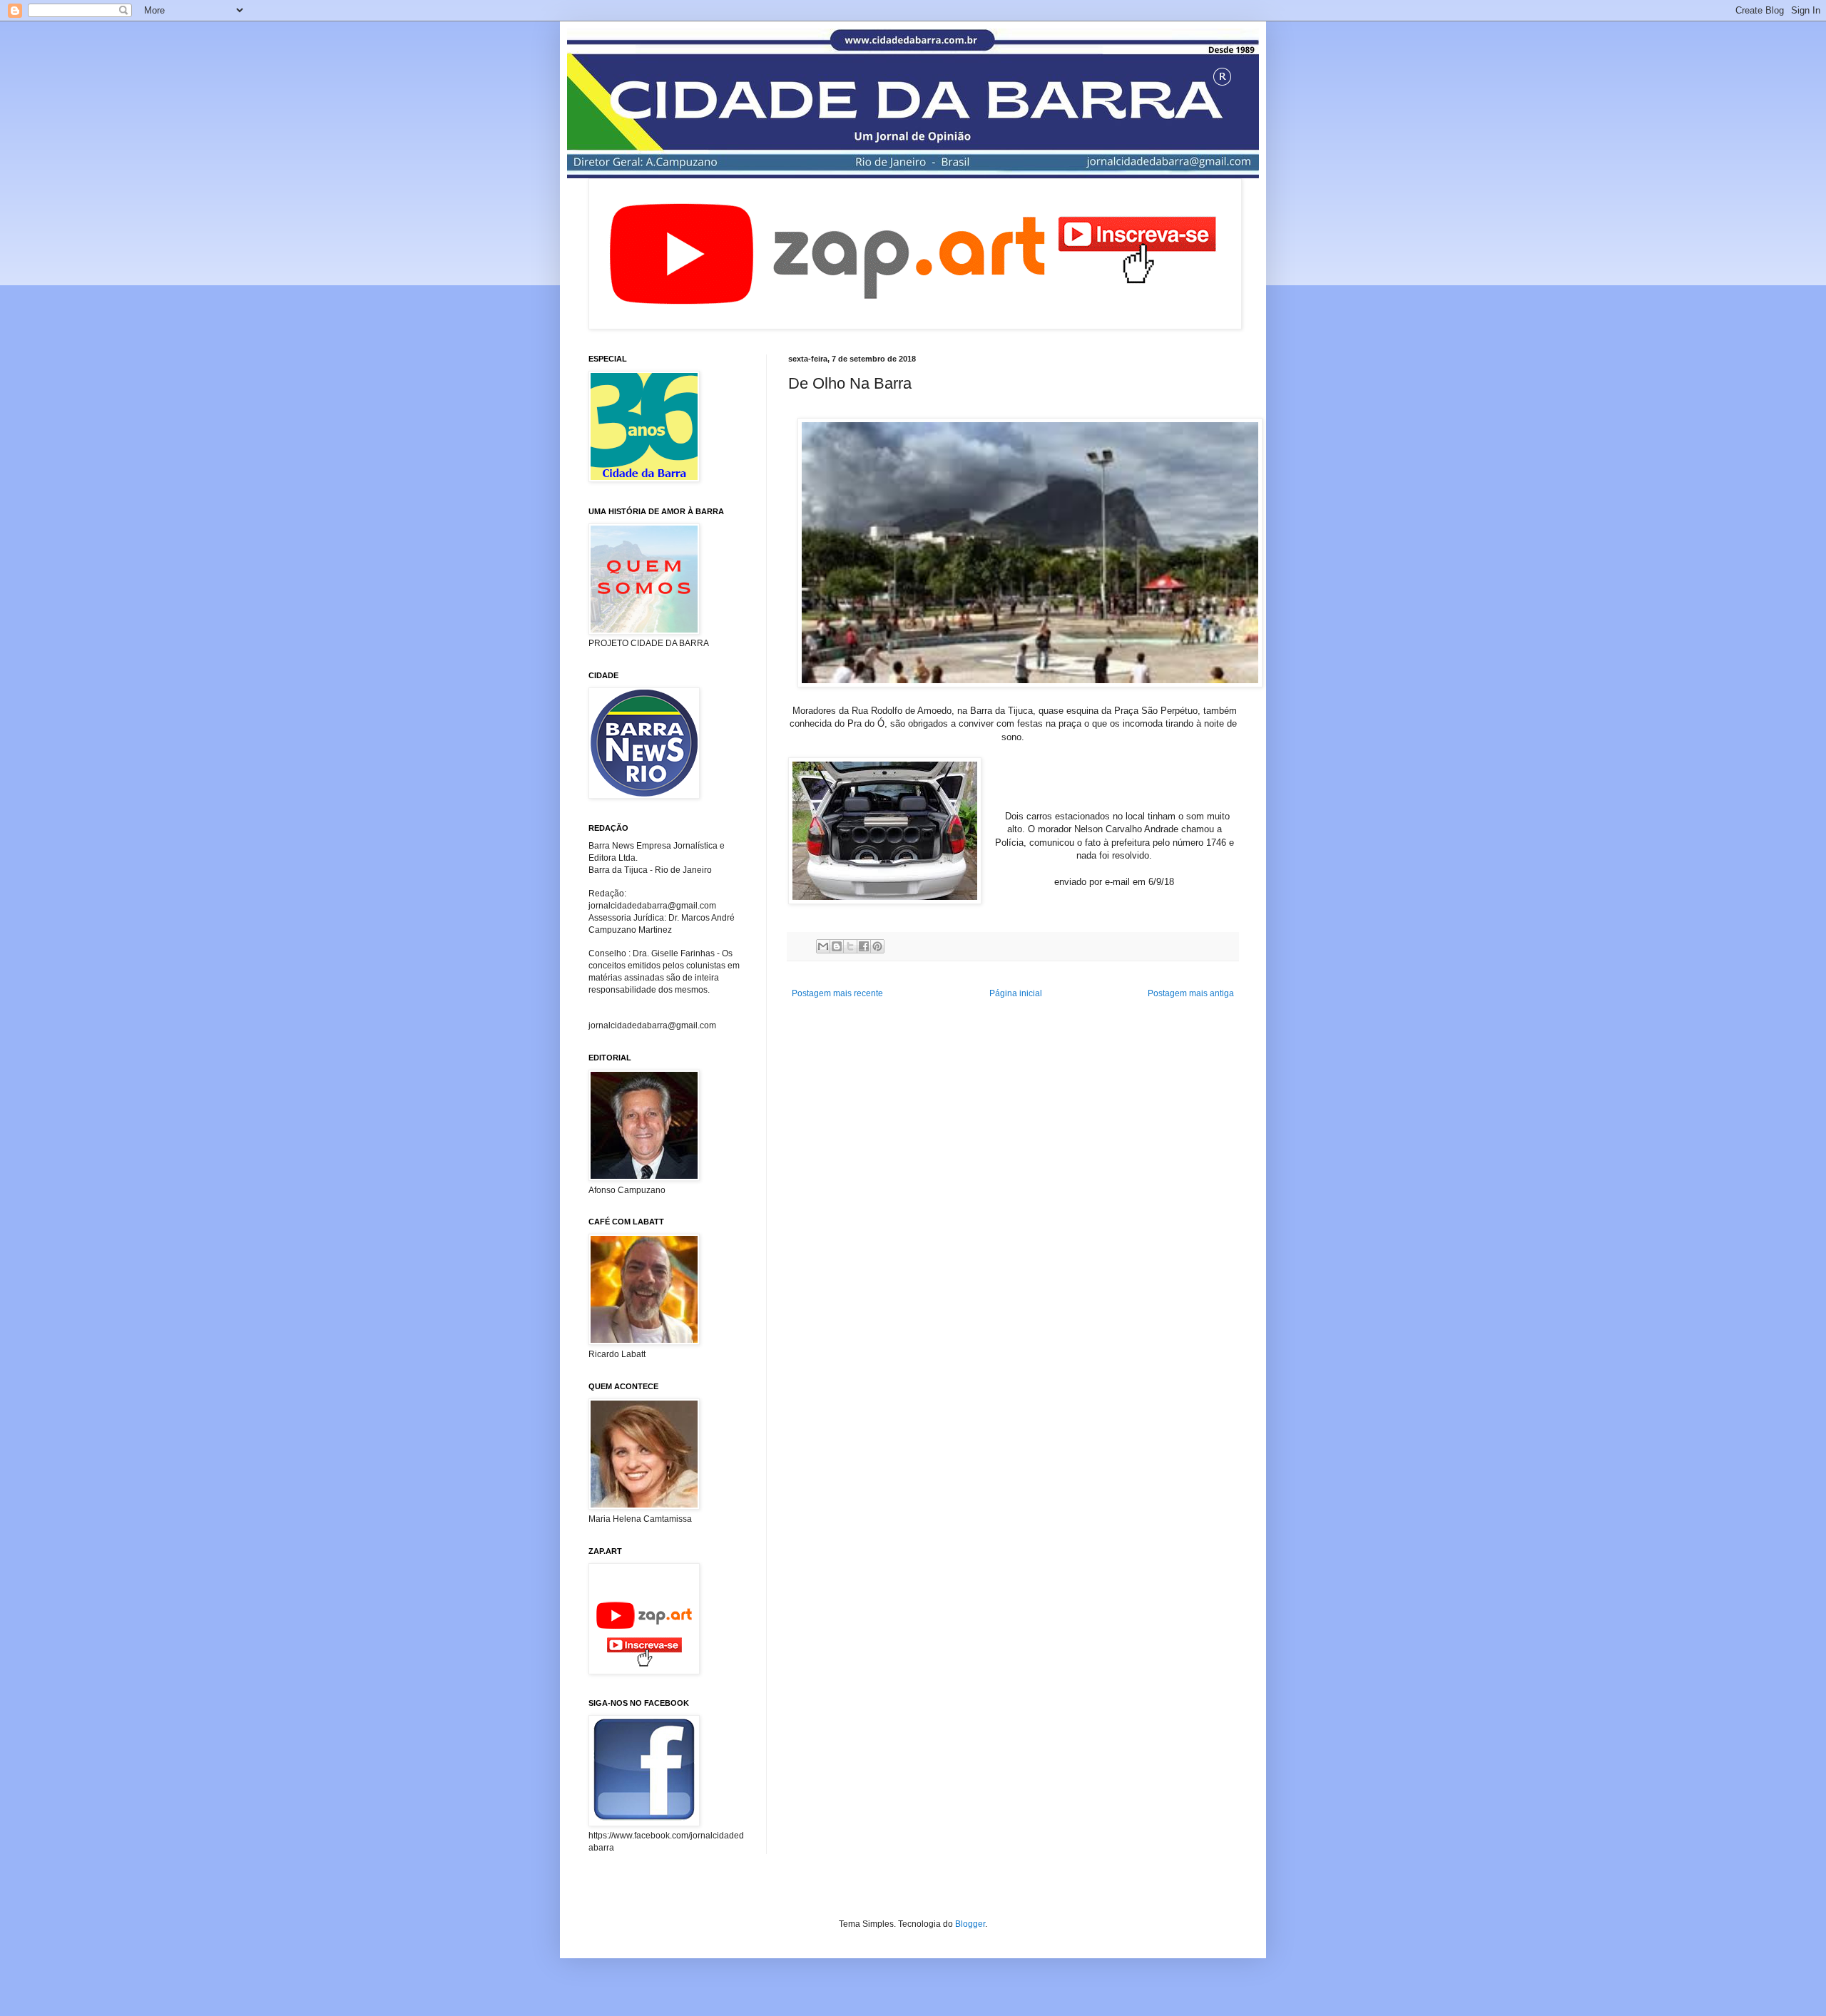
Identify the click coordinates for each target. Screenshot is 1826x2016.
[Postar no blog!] (837, 946)
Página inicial (1016, 993)
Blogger (970, 1924)
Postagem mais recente (837, 993)
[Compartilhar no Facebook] (864, 946)
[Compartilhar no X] (850, 946)
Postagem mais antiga (1191, 993)
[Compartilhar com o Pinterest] (877, 946)
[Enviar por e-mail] (823, 946)
